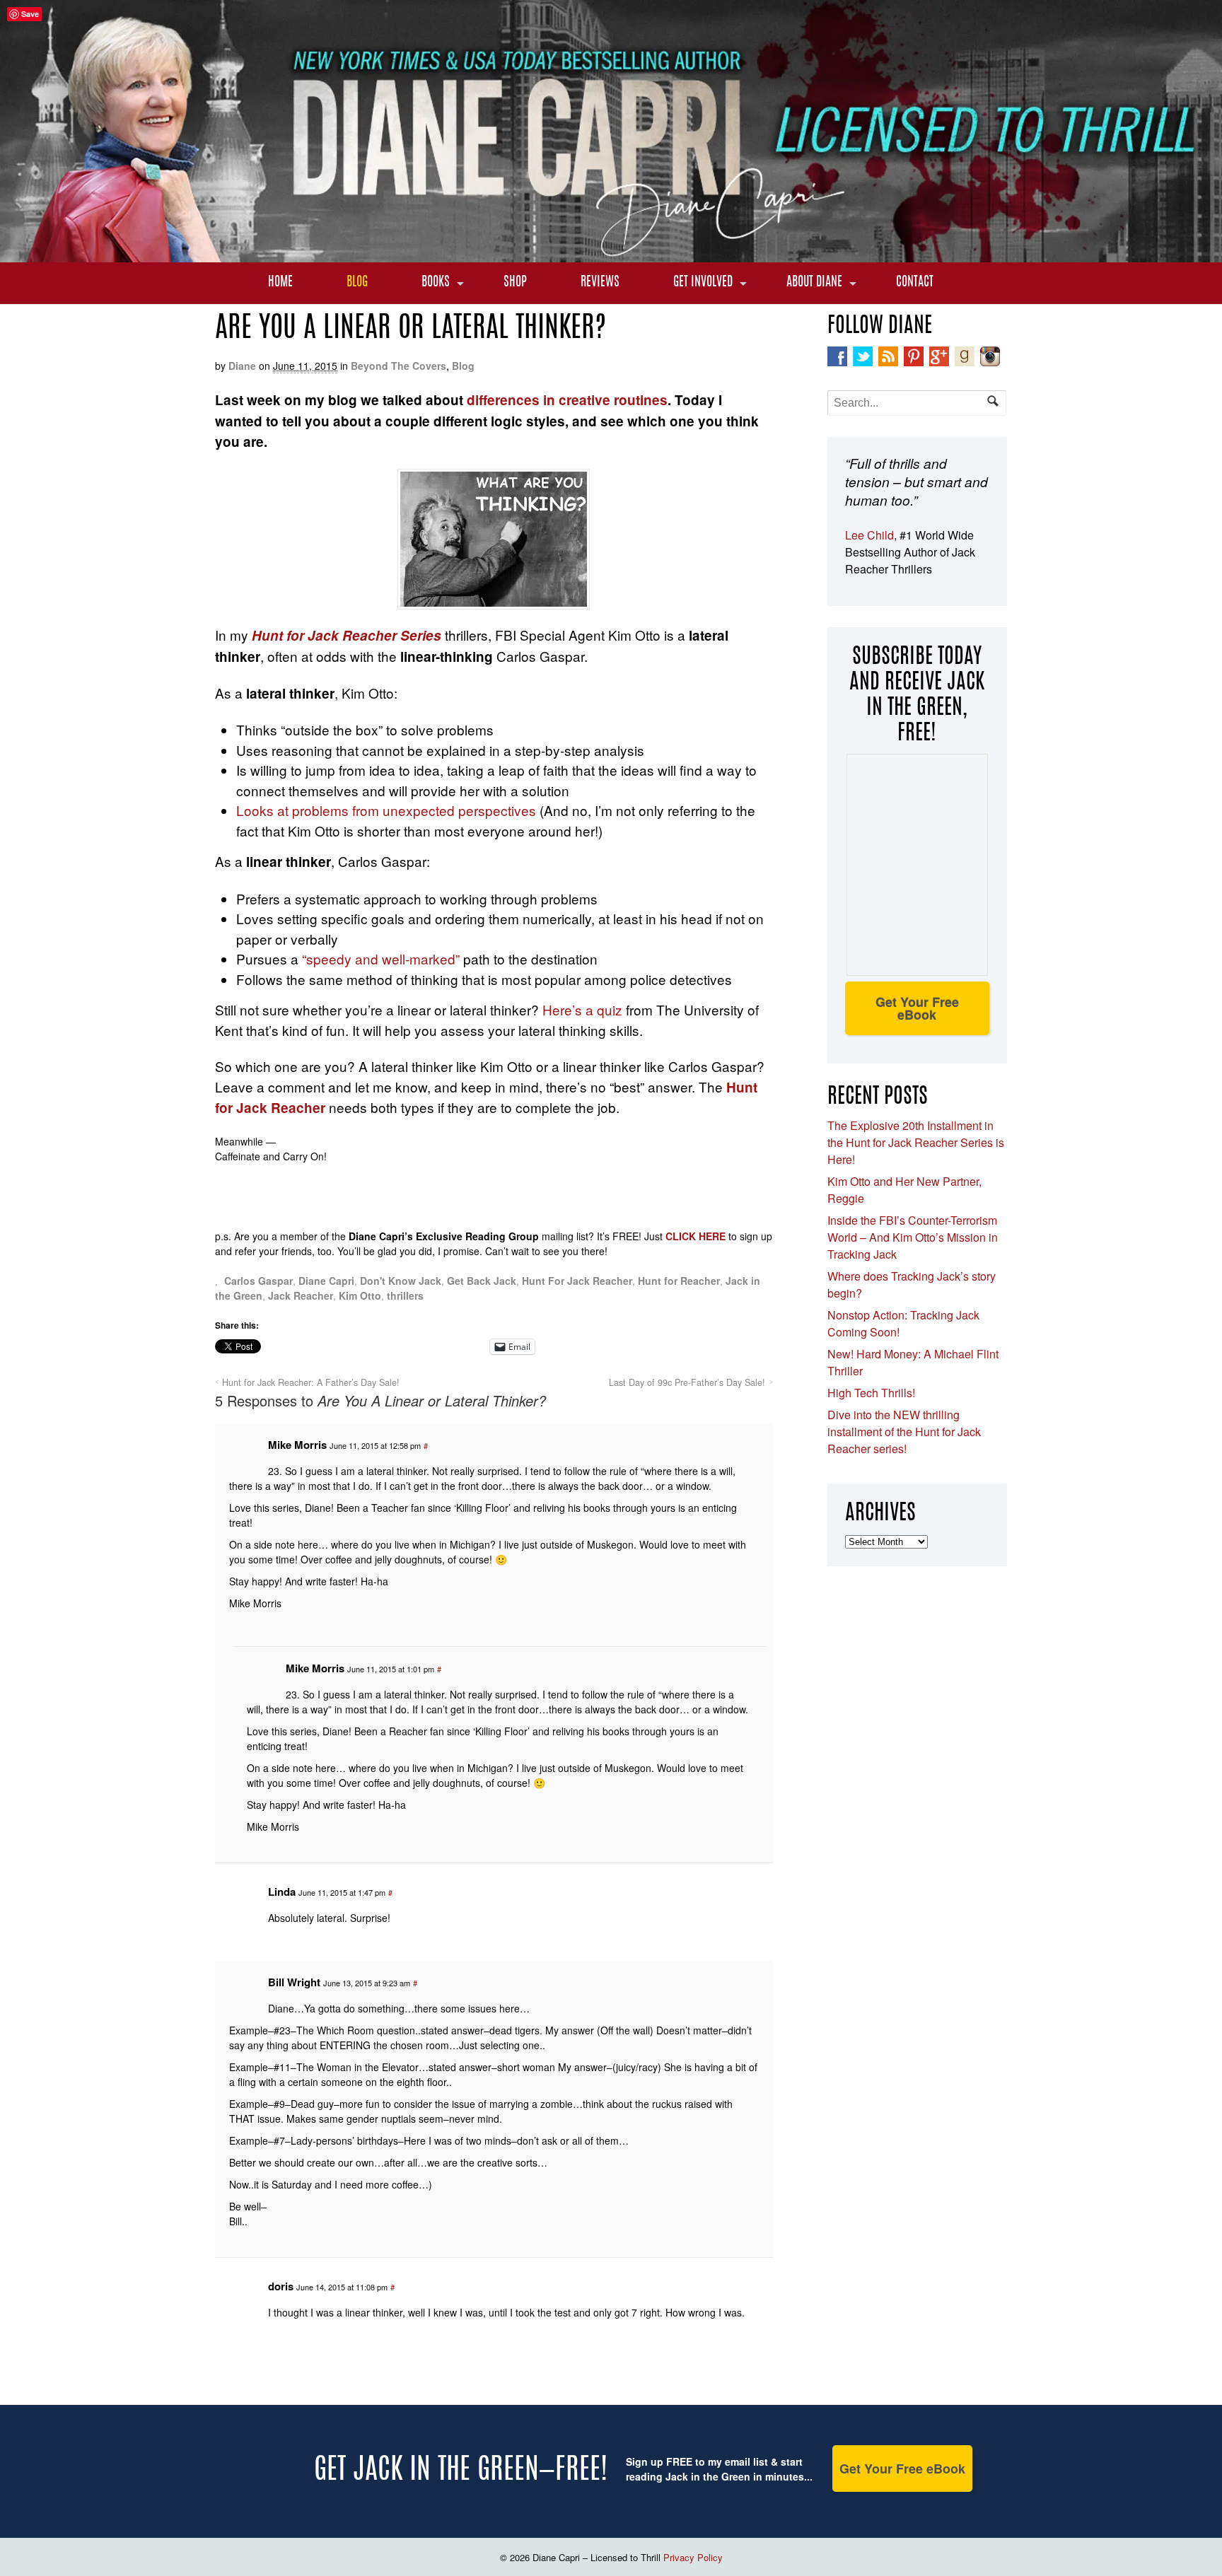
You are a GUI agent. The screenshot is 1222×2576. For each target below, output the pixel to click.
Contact (915, 283)
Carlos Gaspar (258, 1281)
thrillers (405, 1295)
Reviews (600, 283)
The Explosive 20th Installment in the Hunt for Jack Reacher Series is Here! (916, 1142)
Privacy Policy (693, 2557)
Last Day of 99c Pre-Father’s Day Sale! (687, 1382)
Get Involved (703, 283)
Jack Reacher (301, 1295)
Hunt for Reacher (679, 1281)
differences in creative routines (567, 400)
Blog (357, 283)
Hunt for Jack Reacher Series (347, 635)
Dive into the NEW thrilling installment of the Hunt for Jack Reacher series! (904, 1432)
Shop (515, 283)
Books (436, 283)
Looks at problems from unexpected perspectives (386, 810)
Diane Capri (326, 1281)
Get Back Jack (482, 1281)
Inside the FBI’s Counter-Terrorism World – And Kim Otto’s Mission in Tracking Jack (913, 1237)
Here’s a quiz (582, 1009)
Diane (242, 366)
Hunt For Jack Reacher (577, 1281)
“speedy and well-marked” (381, 958)
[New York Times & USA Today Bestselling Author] (611, 255)
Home (280, 283)
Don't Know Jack (401, 1281)
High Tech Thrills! (871, 1393)
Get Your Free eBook (917, 1008)
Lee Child (869, 535)
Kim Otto (360, 1295)
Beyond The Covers (398, 366)
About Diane (814, 283)
